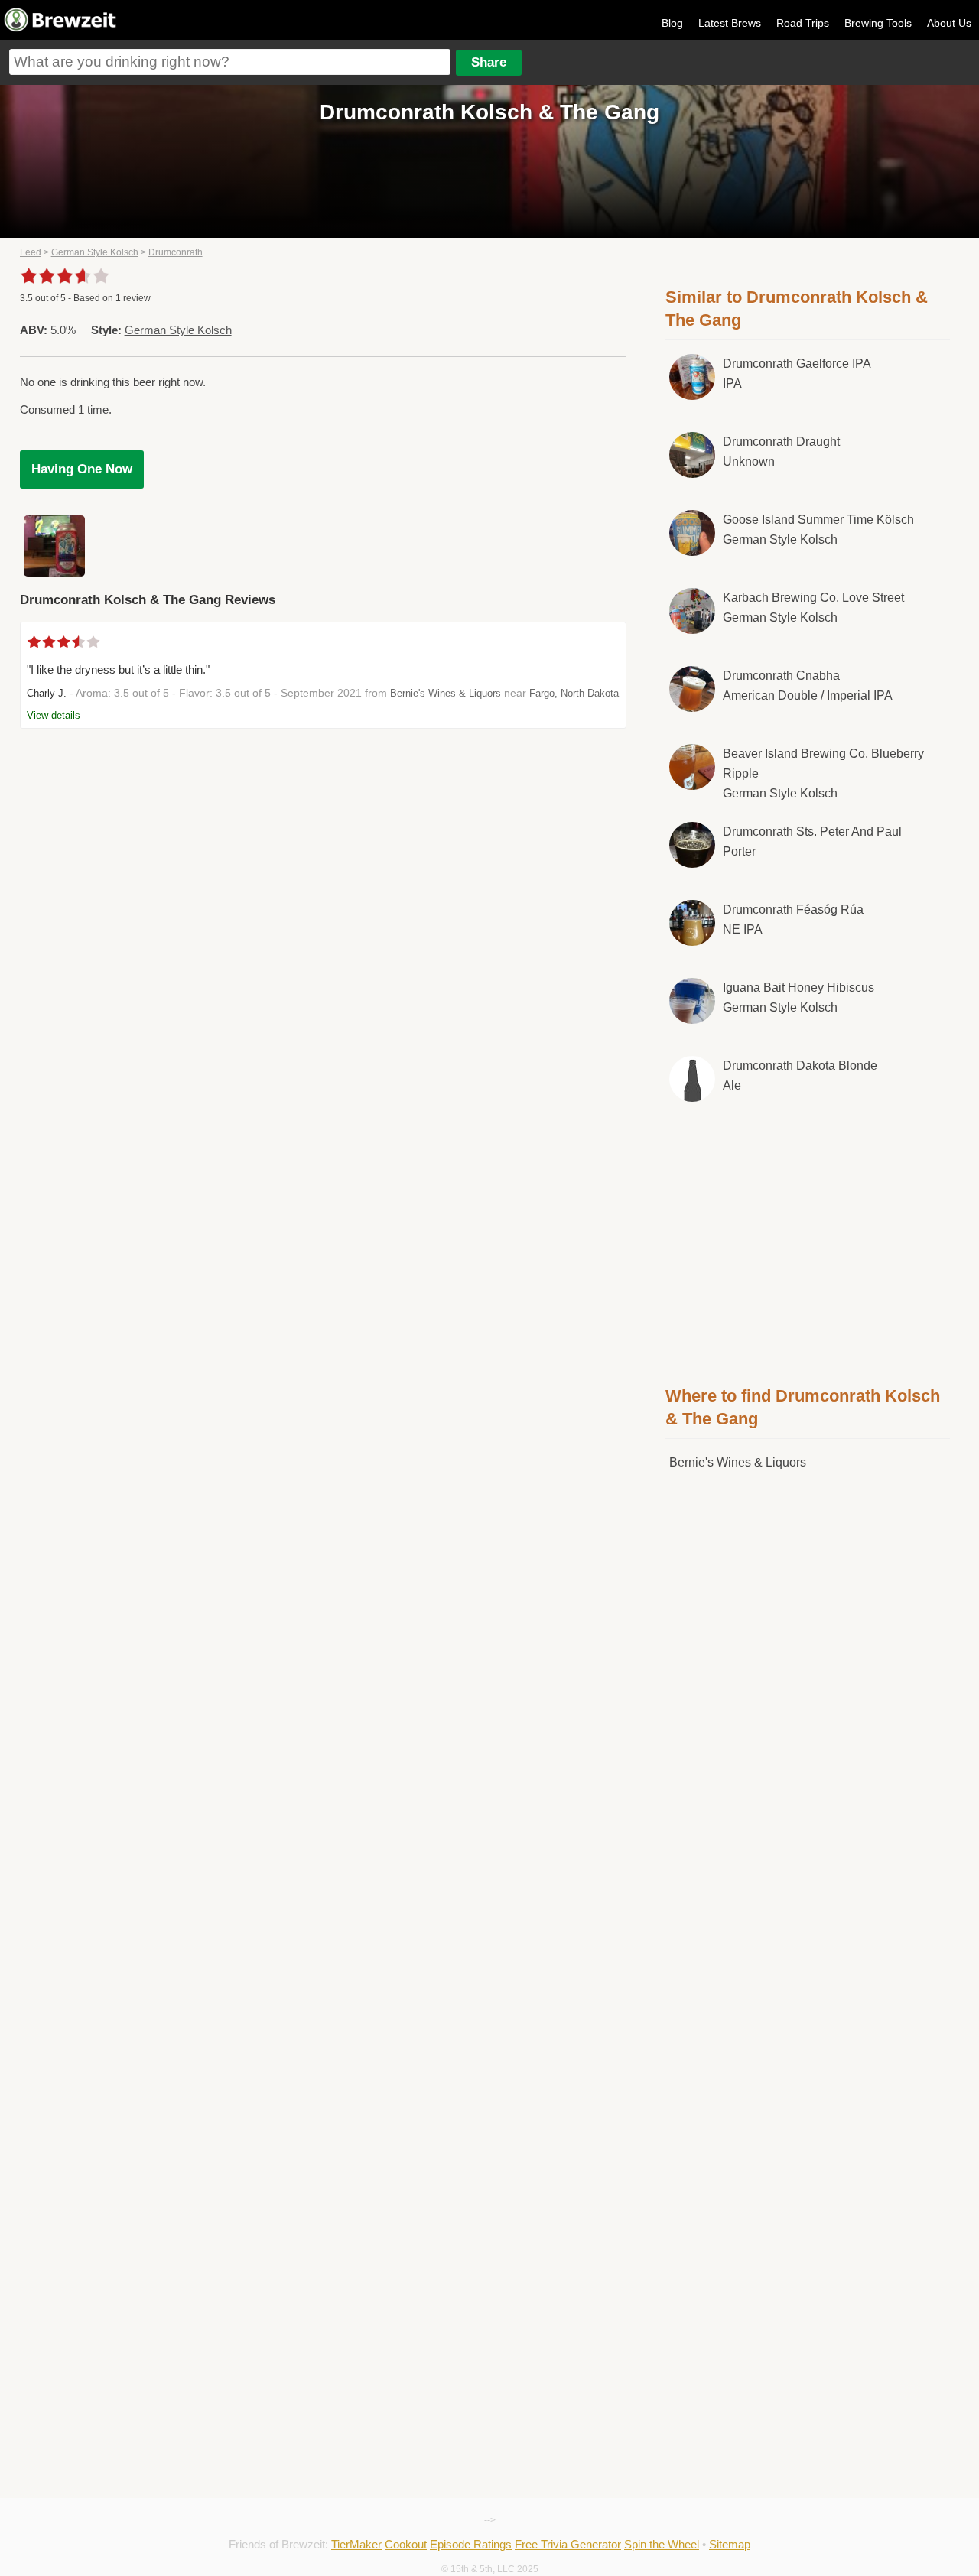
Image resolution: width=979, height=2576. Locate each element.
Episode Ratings (471, 2544)
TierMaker (356, 2544)
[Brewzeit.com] (61, 29)
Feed (31, 252)
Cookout (406, 2544)
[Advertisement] (808, 1241)
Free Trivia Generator (568, 2544)
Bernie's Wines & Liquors (446, 693)
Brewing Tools (878, 23)
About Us (949, 23)
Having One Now (82, 469)
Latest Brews (730, 23)
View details (54, 715)
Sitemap (730, 2544)
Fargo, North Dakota (574, 693)
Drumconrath (176, 252)
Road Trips (803, 23)
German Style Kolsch (95, 252)
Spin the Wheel (662, 2544)
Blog (672, 23)
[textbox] (230, 62)
